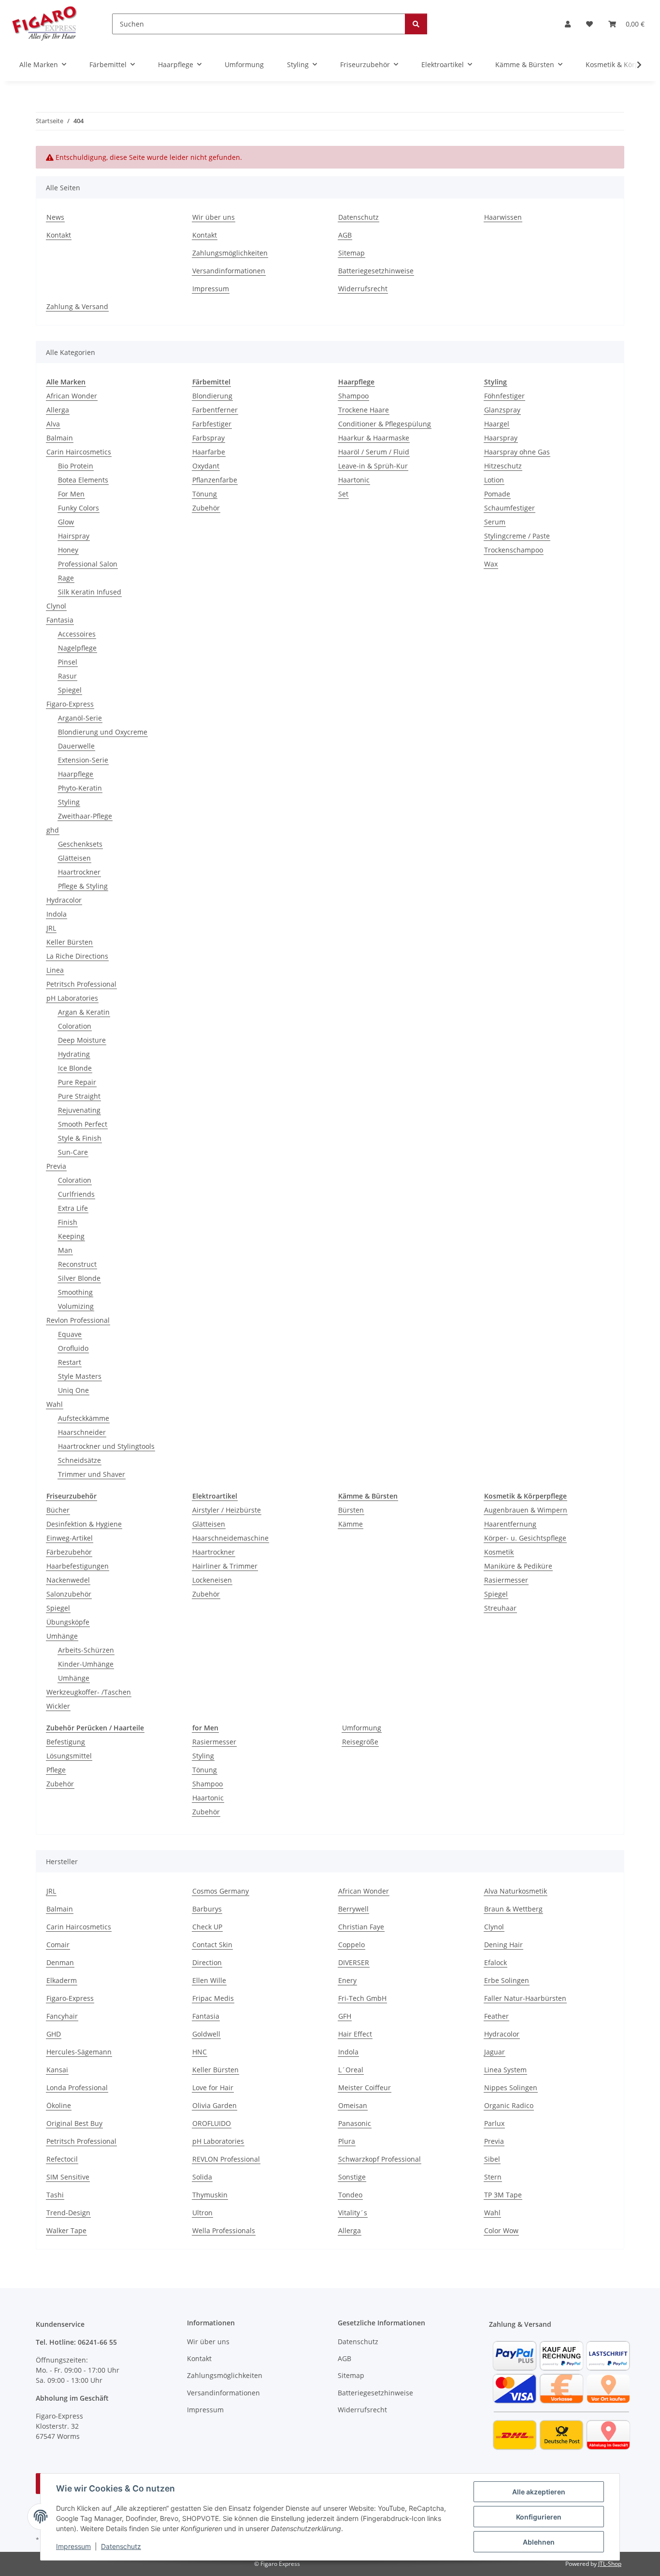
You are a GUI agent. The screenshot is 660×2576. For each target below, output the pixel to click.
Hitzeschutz (503, 466)
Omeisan (353, 2105)
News (55, 217)
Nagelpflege (77, 648)
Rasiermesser (506, 1580)
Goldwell (206, 2034)
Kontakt (59, 235)
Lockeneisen (212, 1580)
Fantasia (60, 620)
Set (343, 494)
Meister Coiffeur (365, 2088)
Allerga (58, 410)
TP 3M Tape (503, 2195)
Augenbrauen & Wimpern (526, 1510)
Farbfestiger (212, 424)
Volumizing (76, 1306)
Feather (496, 2016)
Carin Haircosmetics (79, 452)
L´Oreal (351, 2070)
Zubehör (206, 508)
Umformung (362, 1728)
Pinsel (68, 662)
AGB (345, 235)
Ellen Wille (209, 1980)
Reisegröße (360, 1742)
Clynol (56, 606)
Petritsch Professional (81, 984)
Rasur (67, 676)
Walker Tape (66, 2230)
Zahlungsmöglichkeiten (230, 253)
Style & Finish (80, 1138)
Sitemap (352, 253)
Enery (347, 1980)
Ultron (202, 2213)
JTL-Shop (610, 2564)
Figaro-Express (70, 704)
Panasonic (355, 2123)
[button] (568, 24)
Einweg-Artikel (70, 1538)
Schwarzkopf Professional (380, 2159)
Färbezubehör (69, 1552)
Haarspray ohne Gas (517, 452)
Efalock (495, 1962)
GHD (54, 2034)
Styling (69, 802)
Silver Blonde (79, 1278)
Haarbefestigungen (78, 1566)
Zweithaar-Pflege (85, 816)
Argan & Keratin (84, 1012)
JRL (51, 928)
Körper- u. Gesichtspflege (525, 1538)
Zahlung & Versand (77, 306)
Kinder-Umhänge (86, 1664)
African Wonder (72, 396)
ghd (53, 830)
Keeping (71, 1236)
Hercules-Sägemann (79, 2052)
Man (65, 1250)
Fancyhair (62, 2016)
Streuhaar (500, 1608)
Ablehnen (539, 2542)
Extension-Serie (83, 760)
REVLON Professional (226, 2159)
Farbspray (208, 438)
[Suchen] (416, 24)
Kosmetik (499, 1552)
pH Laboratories (72, 998)
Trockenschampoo (514, 550)
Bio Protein (76, 466)
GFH (345, 2016)
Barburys (207, 1909)
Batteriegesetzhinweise (376, 271)
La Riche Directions (77, 956)
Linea (55, 970)
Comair (58, 1945)
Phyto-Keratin (80, 788)
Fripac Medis (213, 1998)
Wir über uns (214, 217)
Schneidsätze (79, 1460)
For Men (71, 494)
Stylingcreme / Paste (517, 536)
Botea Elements (83, 480)
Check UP (207, 1927)
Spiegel (70, 690)
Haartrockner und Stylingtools (106, 1446)
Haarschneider (82, 1432)
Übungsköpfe (68, 1622)
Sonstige (352, 2177)
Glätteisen (74, 858)
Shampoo (353, 396)
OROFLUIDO (212, 2123)
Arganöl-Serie (80, 718)
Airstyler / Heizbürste (227, 1510)
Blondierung (212, 396)
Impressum (73, 2546)
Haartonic (354, 480)
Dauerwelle (76, 746)
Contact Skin (212, 1945)
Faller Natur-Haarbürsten (525, 1998)
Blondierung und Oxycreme (103, 732)
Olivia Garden (215, 2105)
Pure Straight (79, 1096)
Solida (202, 2177)
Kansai (57, 2070)
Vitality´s (353, 2213)
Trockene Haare (364, 410)
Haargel (497, 424)
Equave (70, 1334)
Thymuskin (210, 2195)
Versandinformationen (229, 271)
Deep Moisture (82, 1040)
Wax (491, 564)
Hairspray (74, 536)
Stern (493, 2177)
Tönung (205, 494)
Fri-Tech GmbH (362, 1998)
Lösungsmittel (69, 1756)
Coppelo (352, 1945)
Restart (70, 1362)
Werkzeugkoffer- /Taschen (89, 1692)
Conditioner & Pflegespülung (385, 424)
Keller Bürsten (70, 942)
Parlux (494, 2123)
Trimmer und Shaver (92, 1474)
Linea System (505, 2070)
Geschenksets (80, 844)
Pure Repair (77, 1082)
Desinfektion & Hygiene (84, 1524)
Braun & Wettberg (513, 1909)
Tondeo (350, 2195)
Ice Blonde (75, 1068)
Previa (56, 1166)
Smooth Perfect (83, 1124)
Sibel (492, 2159)
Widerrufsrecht (363, 289)
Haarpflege (76, 774)
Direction (207, 1962)
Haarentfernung (510, 1524)
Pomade (497, 494)
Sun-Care (73, 1152)
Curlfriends (76, 1194)
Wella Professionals (224, 2230)
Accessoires (77, 634)
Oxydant (206, 466)
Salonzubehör (69, 1594)
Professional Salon (88, 564)
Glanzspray (502, 410)
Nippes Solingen (511, 2088)
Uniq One (73, 1390)
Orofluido (73, 1348)
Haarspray (501, 438)
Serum (495, 522)
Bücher (58, 1510)
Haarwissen (503, 217)
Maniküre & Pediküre (518, 1566)
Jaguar (495, 2052)
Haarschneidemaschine (230, 1538)
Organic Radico (509, 2105)
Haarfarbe (209, 452)
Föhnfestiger (504, 396)
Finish (68, 1222)
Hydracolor (64, 900)
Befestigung (66, 1742)
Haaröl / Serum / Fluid (374, 452)
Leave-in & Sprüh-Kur (373, 466)
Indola (57, 914)
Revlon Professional (78, 1320)
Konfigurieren (539, 2517)
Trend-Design (68, 2213)
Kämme (351, 1524)
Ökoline (59, 2105)
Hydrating (74, 1054)
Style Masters (80, 1376)
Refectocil (62, 2159)
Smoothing (75, 1292)
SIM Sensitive (68, 2177)
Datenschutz (121, 2546)
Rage (66, 578)
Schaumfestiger (509, 508)
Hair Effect (355, 2034)
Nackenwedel (68, 1580)
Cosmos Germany (221, 1891)
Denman (60, 1962)
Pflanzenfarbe (215, 480)
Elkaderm (62, 1980)
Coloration (75, 1026)
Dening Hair (503, 1945)
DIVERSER (354, 1962)
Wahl (55, 1404)
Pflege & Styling (83, 886)
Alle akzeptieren (539, 2492)
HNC (200, 2052)
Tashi (55, 2195)
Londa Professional (77, 2088)
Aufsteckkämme (84, 1418)
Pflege (56, 1770)
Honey (68, 550)
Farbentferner (215, 410)
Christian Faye (361, 1927)
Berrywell (353, 1909)
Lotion (494, 480)
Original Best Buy (74, 2123)
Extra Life (73, 1208)
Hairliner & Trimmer (225, 1566)
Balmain (60, 438)
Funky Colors (79, 508)
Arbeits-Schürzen (86, 1650)
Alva (53, 424)
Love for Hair (213, 2088)
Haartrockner (79, 872)
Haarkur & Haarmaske (374, 438)
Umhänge (62, 1636)
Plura (347, 2141)
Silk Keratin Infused (90, 592)
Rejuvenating (79, 1110)
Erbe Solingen (507, 1980)
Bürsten (351, 1510)
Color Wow (501, 2230)
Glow (66, 522)
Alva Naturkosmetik (516, 1891)
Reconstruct (77, 1264)
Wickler (58, 1706)
